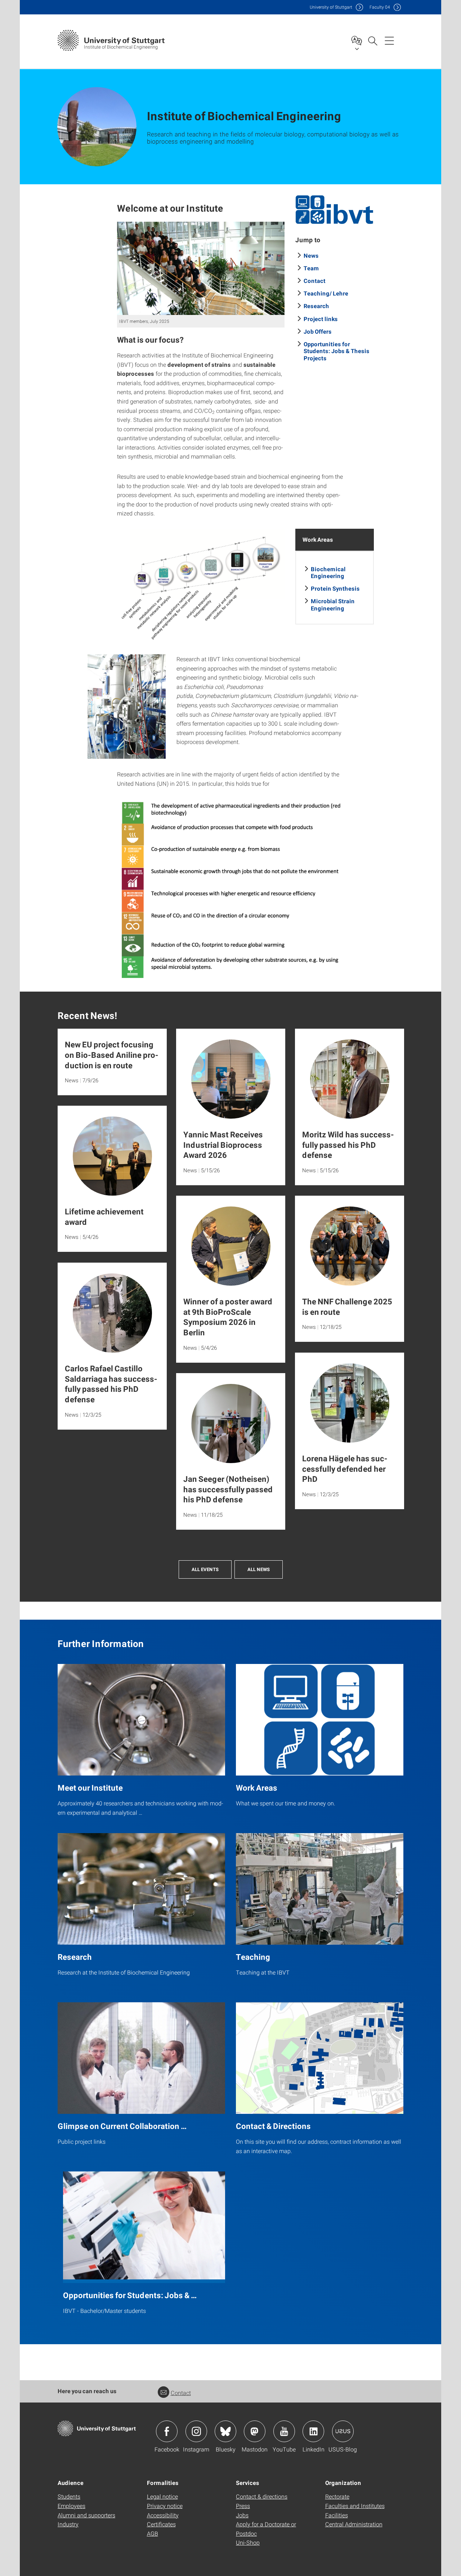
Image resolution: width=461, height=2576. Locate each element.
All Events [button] (205, 1569)
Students (69, 2496)
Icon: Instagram (196, 2431)
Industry (68, 2524)
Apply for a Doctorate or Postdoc (266, 2529)
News (311, 255)
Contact (315, 281)
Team (311, 268)
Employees (71, 2506)
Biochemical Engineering (328, 572)
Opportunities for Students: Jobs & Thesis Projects (337, 351)
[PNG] (201, 586)
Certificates (161, 2524)
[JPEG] (335, 210)
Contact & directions (262, 2496)
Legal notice (162, 2496)
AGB (153, 2533)
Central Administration (354, 2524)
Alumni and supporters (86, 2515)
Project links (321, 319)
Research (316, 306)
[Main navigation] (389, 40)
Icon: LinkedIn (313, 2431)
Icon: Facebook (167, 2431)
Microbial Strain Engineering (333, 604)
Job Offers (318, 331)
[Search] (372, 40)
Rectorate (337, 2496)
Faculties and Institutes (355, 2506)
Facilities (337, 2515)
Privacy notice (165, 2506)
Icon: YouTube (284, 2431)
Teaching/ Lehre (326, 293)
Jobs (242, 2515)
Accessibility (163, 2515)
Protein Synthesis (335, 588)
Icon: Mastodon (255, 2431)
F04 (380, 7)
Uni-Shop (248, 2542)
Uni (331, 7)
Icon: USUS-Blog (343, 2431)
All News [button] (259, 1569)
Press (243, 2506)
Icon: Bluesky (225, 2431)
